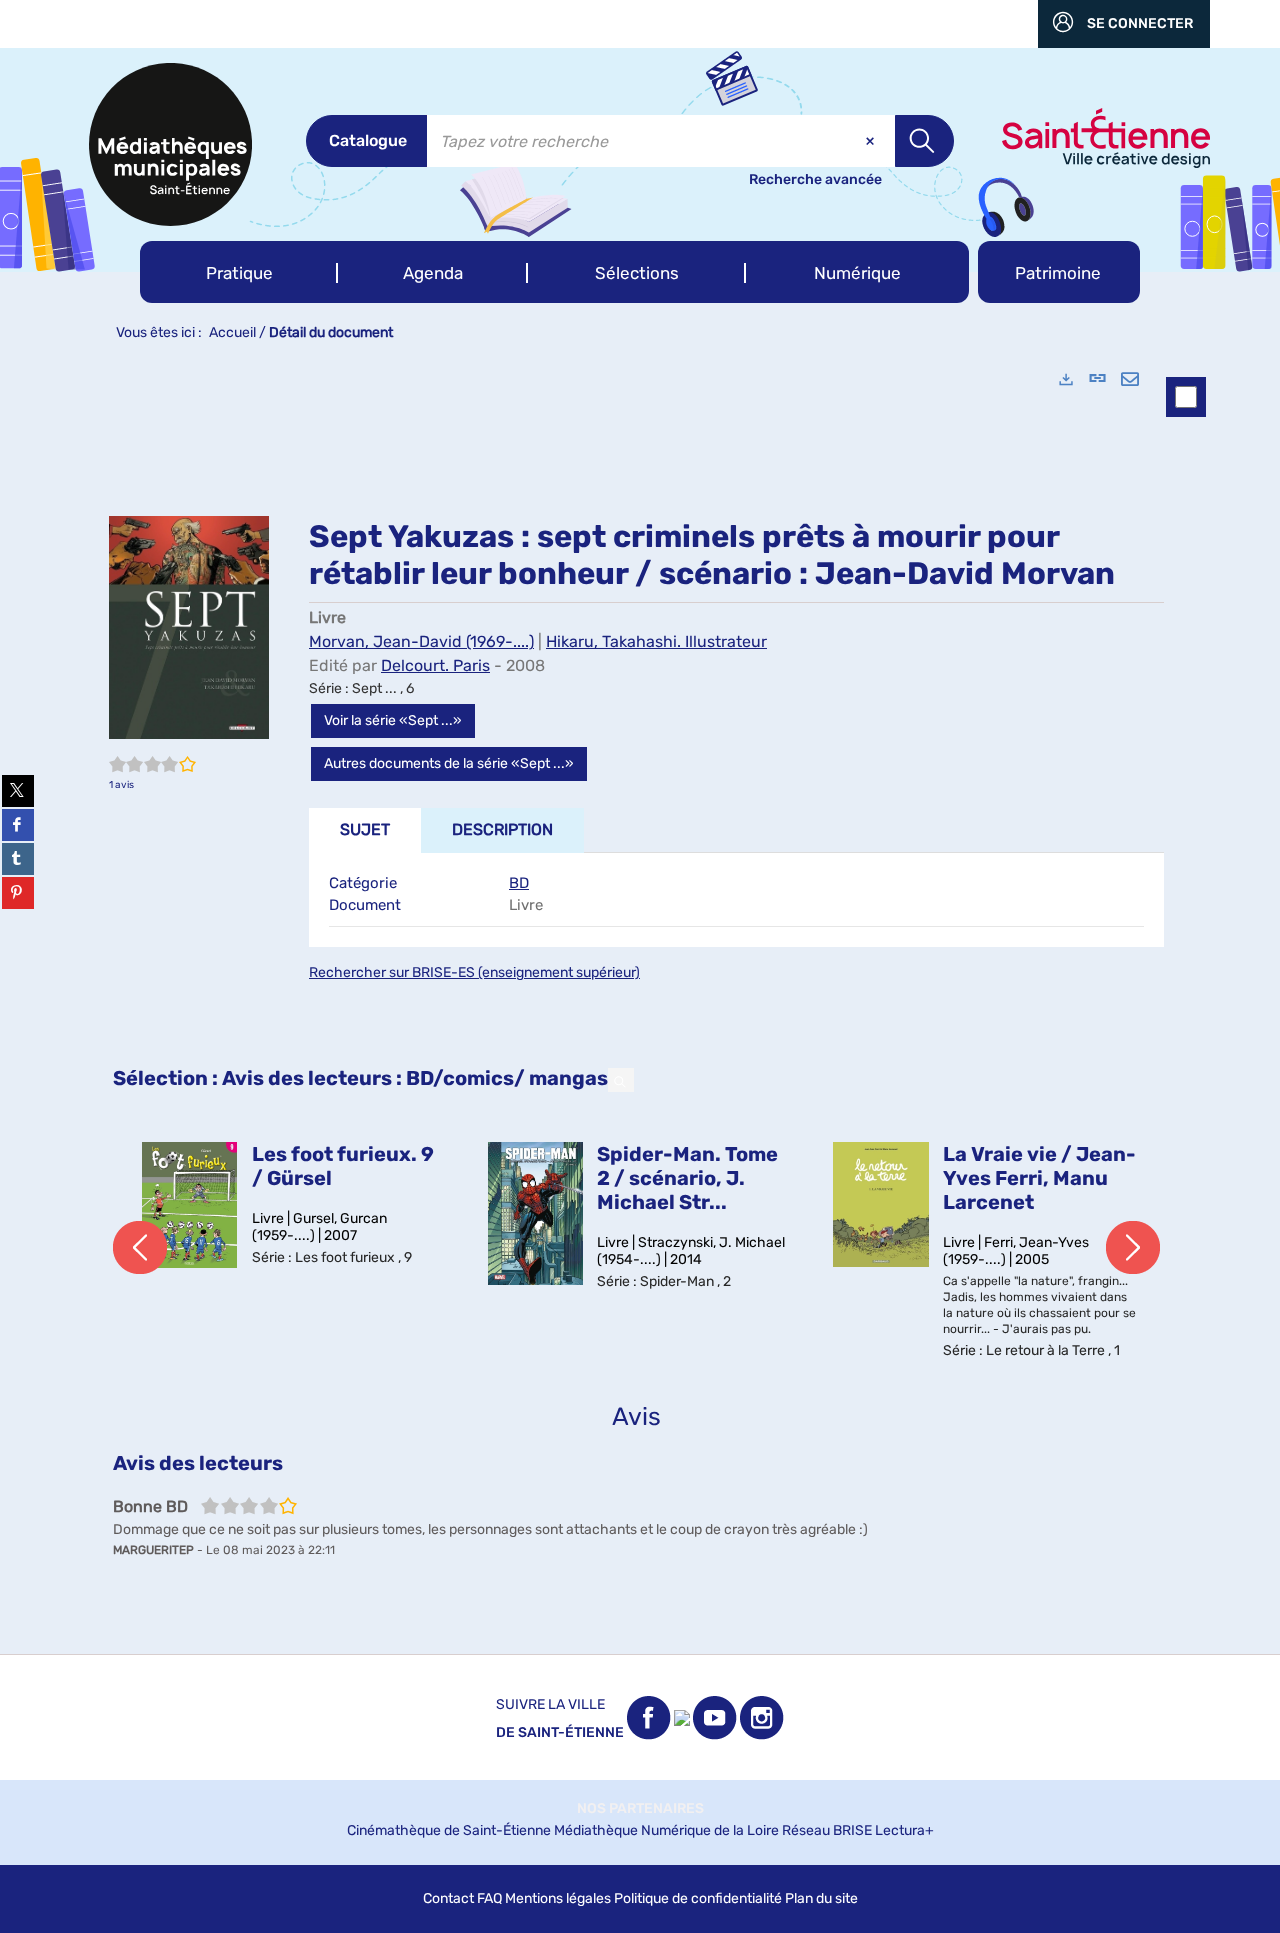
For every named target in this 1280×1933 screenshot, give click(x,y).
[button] (239, 272)
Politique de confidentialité (698, 1898)
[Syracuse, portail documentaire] (170, 144)
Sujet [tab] (365, 829)
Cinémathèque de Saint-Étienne (449, 1830)
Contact (448, 1898)
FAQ (489, 1898)
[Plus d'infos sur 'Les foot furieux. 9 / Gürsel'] (190, 1205)
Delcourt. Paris (435, 665)
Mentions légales (558, 1898)
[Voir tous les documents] (621, 1080)
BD (519, 883)
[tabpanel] (640, 1003)
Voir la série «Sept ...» (393, 720)
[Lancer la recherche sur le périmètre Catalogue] (924, 141)
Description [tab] (502, 829)
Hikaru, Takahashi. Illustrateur (656, 641)
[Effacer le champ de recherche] (872, 141)
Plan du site (821, 1898)
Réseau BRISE (827, 1830)
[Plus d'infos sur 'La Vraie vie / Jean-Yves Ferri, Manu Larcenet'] (881, 1204)
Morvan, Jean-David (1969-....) (421, 641)
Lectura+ (904, 1830)
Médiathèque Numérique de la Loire (666, 1830)
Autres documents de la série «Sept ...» (449, 763)
